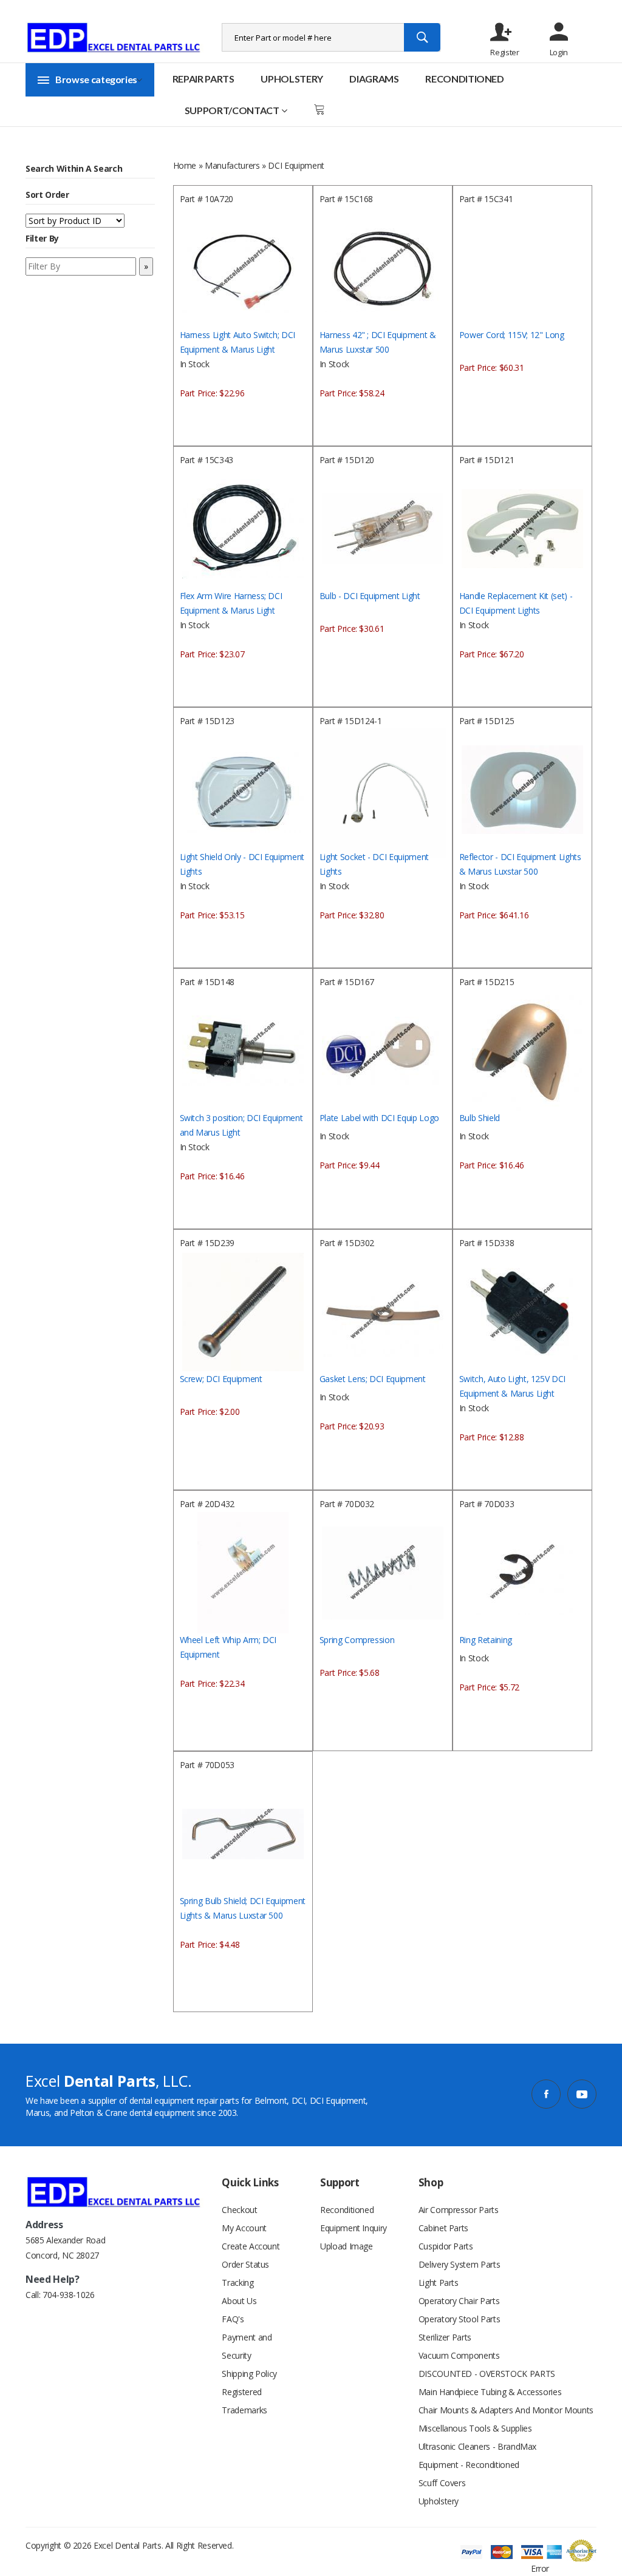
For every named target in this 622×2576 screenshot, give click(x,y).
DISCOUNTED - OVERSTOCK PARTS (487, 2374)
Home (185, 165)
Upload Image (347, 2246)
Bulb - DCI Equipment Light (370, 596)
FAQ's (233, 2319)
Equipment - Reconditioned (469, 2465)
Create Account (251, 2246)
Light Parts (439, 2283)
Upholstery (292, 79)
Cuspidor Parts (446, 2246)
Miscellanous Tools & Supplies (475, 2428)
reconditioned (464, 79)
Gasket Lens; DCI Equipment (373, 1379)
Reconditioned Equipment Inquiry (354, 2219)
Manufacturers (232, 165)
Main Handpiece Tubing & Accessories (490, 2392)
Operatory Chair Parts (459, 2301)
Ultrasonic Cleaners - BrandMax (478, 2446)
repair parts (203, 79)
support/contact (232, 110)
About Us (239, 2301)
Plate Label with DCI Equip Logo (379, 1118)
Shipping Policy (249, 2374)
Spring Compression (357, 1640)
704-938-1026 (69, 2295)
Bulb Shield (480, 1118)
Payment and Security (247, 2346)
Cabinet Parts (443, 2228)
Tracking (238, 2283)
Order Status (245, 2264)
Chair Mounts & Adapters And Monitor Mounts (506, 2410)
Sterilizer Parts (445, 2337)
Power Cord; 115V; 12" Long (512, 335)
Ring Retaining (486, 1640)
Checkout (239, 2210)
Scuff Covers (442, 2483)
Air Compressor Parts (459, 2210)
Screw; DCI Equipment (221, 1379)
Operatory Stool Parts (460, 2319)
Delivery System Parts (460, 2264)
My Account (244, 2228)
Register (504, 52)
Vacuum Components (459, 2355)
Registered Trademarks (244, 2401)
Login (559, 52)
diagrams (374, 79)
